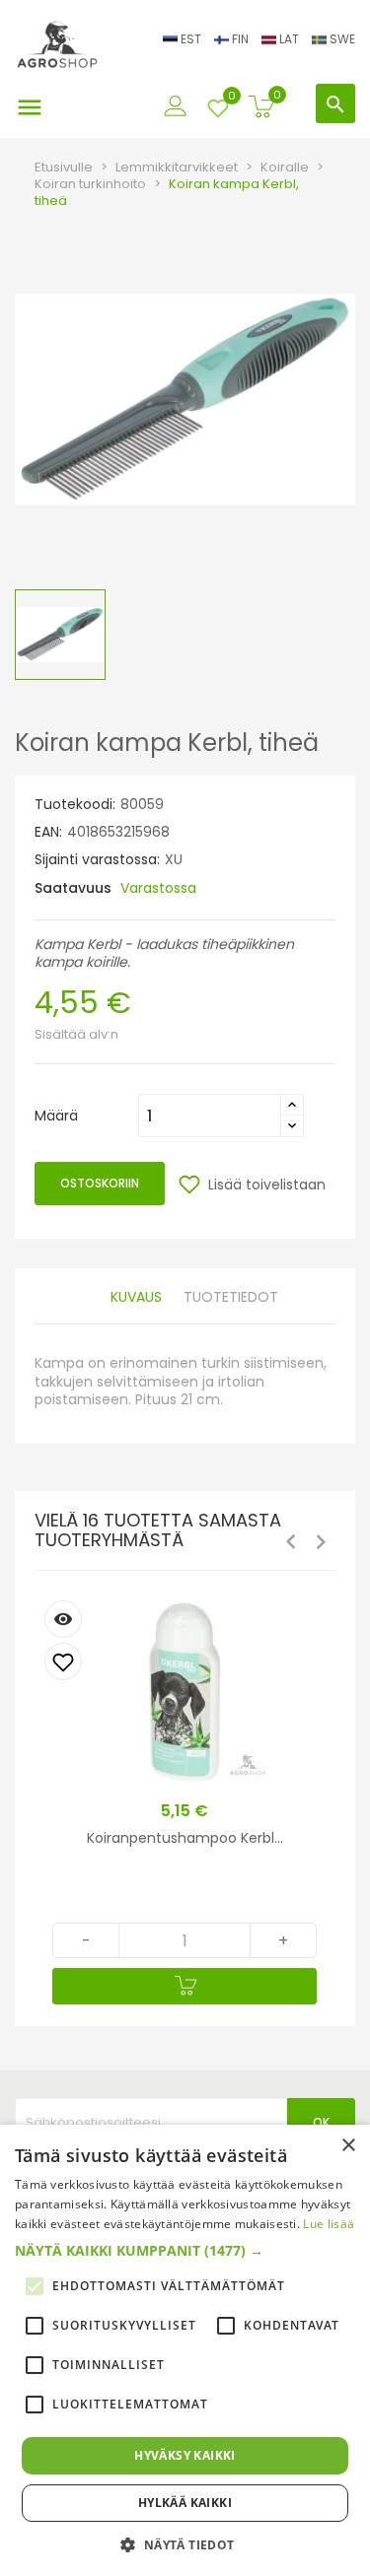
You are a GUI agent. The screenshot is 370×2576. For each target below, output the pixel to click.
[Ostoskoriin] (185, 1986)
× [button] (348, 2146)
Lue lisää (329, 2224)
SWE (341, 39)
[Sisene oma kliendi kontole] (176, 101)
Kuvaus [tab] (136, 1297)
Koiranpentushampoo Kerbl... (185, 1838)
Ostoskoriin (100, 1183)
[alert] (185, 2350)
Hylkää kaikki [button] (185, 2503)
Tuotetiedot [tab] (231, 1297)
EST (191, 39)
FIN (240, 39)
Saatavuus (73, 888)
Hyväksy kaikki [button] (185, 2455)
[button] (185, 2251)
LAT (289, 39)
